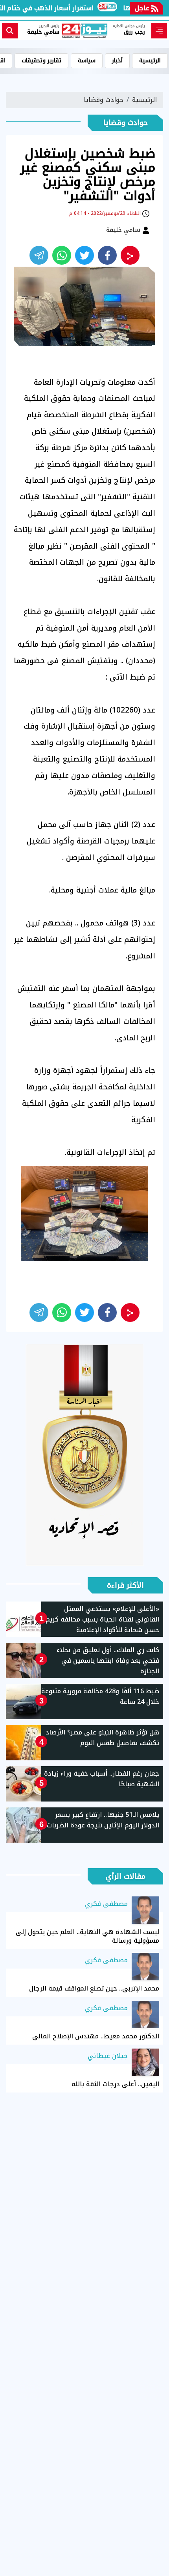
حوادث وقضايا (104, 100)
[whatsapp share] (62, 255)
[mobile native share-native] (130, 255)
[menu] (159, 31)
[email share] (39, 255)
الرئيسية (150, 61)
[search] (10, 31)
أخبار (117, 61)
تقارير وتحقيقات (41, 61)
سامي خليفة (124, 230)
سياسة (87, 61)
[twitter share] (84, 255)
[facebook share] (107, 255)
